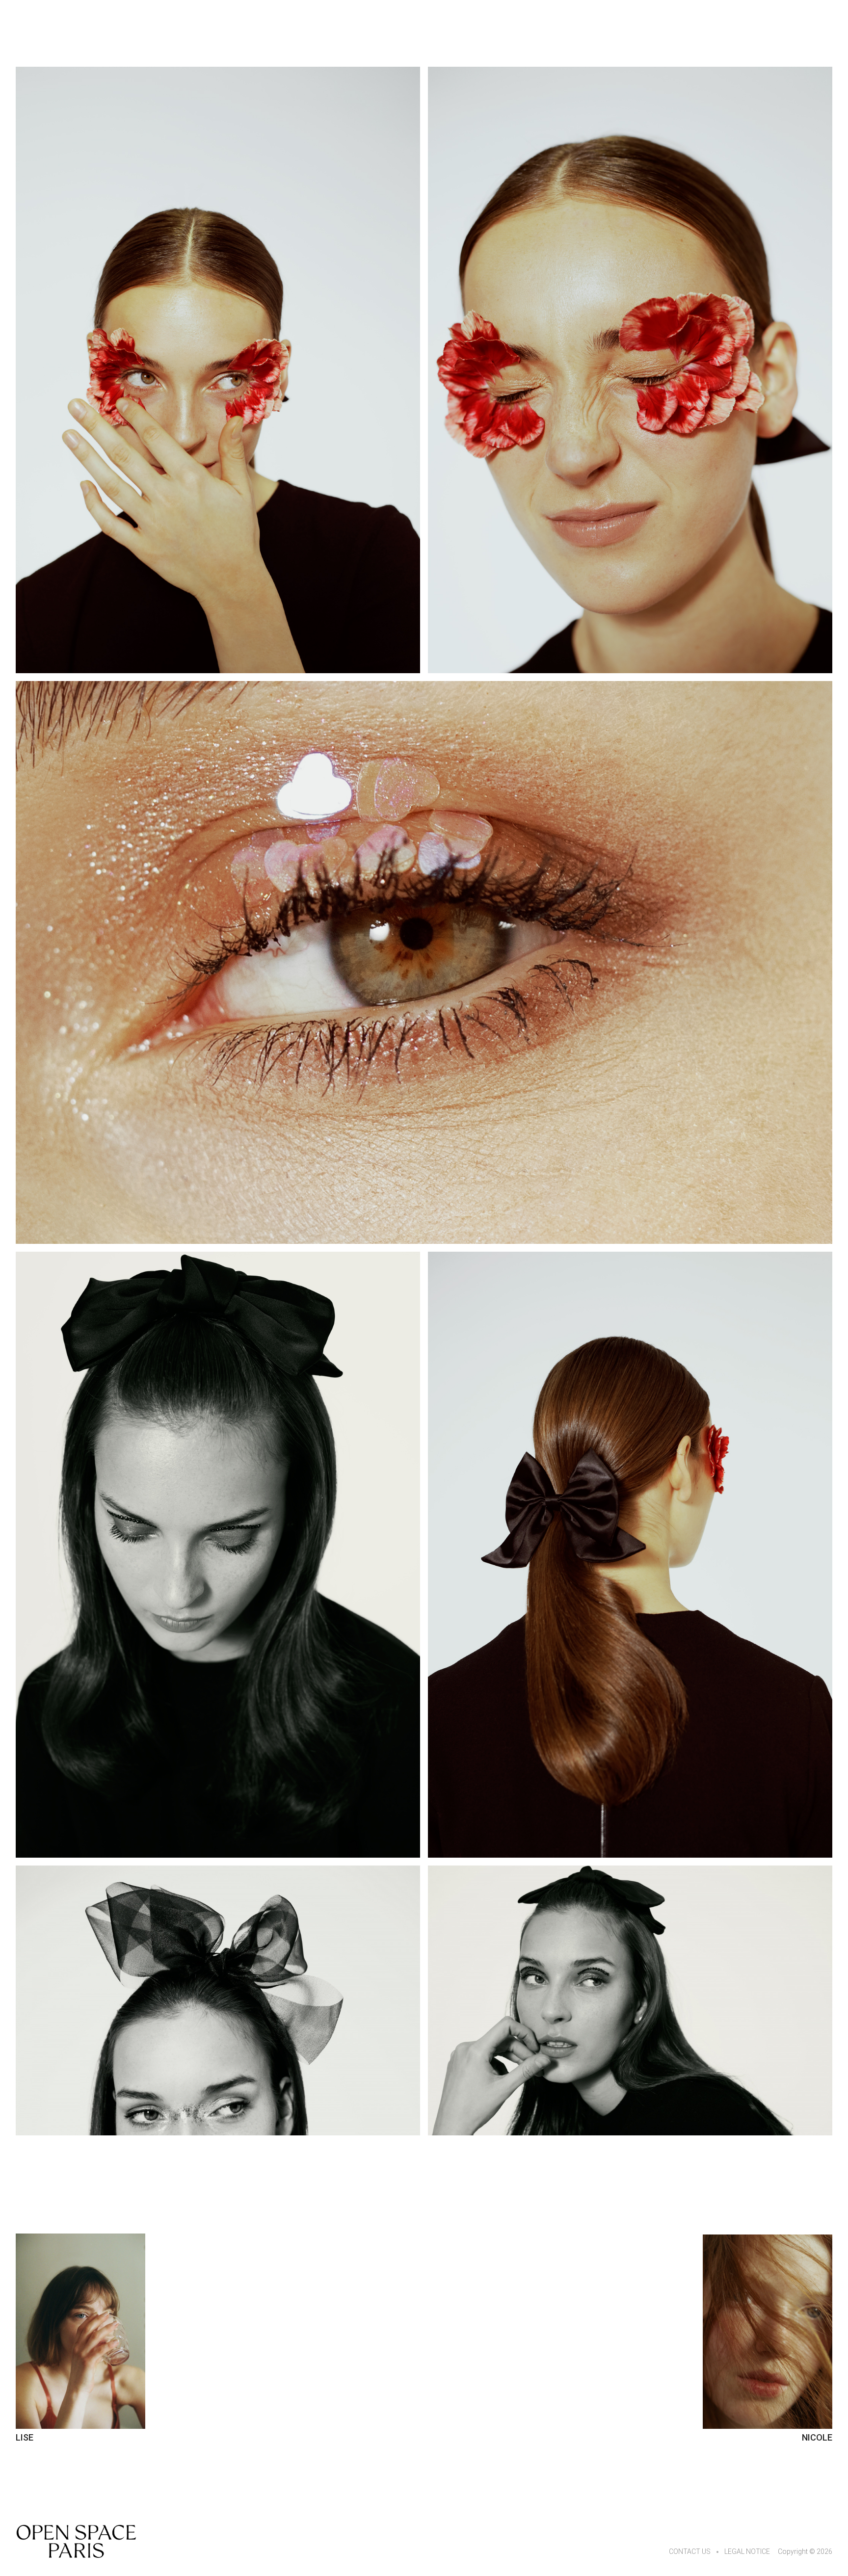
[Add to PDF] (218, 370)
